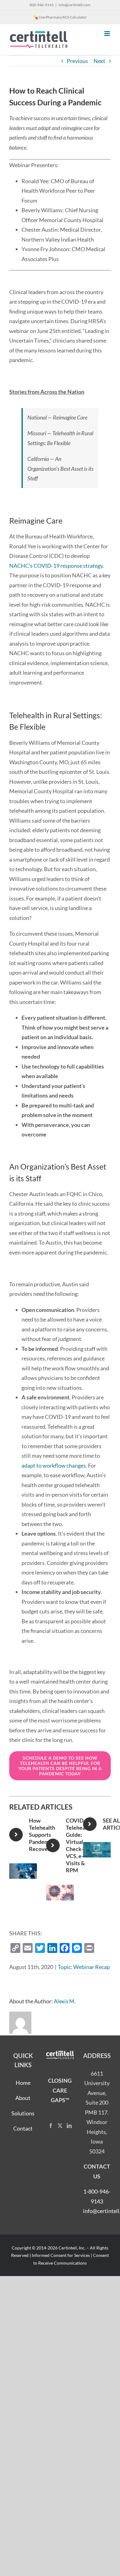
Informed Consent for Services (61, 2255)
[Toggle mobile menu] (108, 34)
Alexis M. (65, 2001)
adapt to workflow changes (54, 1465)
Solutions (23, 2113)
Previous (77, 61)
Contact (23, 2128)
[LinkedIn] (69, 2126)
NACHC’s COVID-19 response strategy (56, 566)
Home (23, 2083)
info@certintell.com (74, 5)
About (23, 2098)
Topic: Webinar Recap (84, 1967)
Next (99, 61)
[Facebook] (51, 2126)
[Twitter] (60, 2126)
